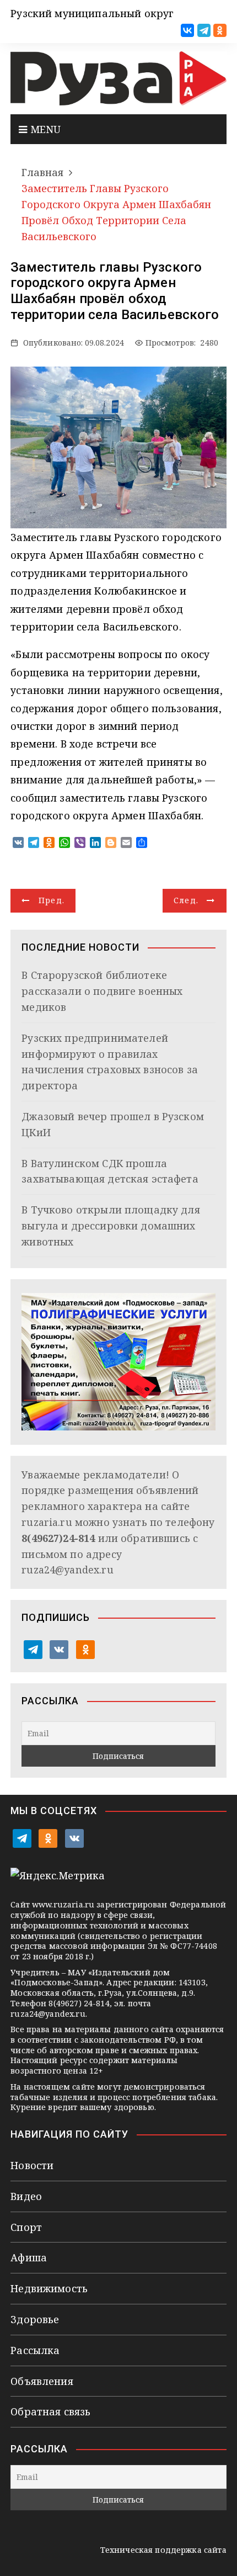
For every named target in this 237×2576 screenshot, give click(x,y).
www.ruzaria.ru (63, 1904)
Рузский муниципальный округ (92, 13)
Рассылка (35, 2350)
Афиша (29, 2257)
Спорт (26, 2227)
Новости (32, 2165)
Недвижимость (49, 2288)
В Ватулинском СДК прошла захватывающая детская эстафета (110, 1171)
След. (186, 900)
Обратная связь (50, 2411)
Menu (44, 129)
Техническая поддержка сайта (163, 2550)
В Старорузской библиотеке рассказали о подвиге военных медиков (102, 991)
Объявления (42, 2381)
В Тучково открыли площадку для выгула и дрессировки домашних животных (111, 1226)
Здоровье (35, 2319)
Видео (26, 2196)
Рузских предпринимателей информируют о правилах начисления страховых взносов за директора (110, 1062)
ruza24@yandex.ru (67, 1570)
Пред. (52, 900)
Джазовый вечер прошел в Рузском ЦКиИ (113, 1124)
